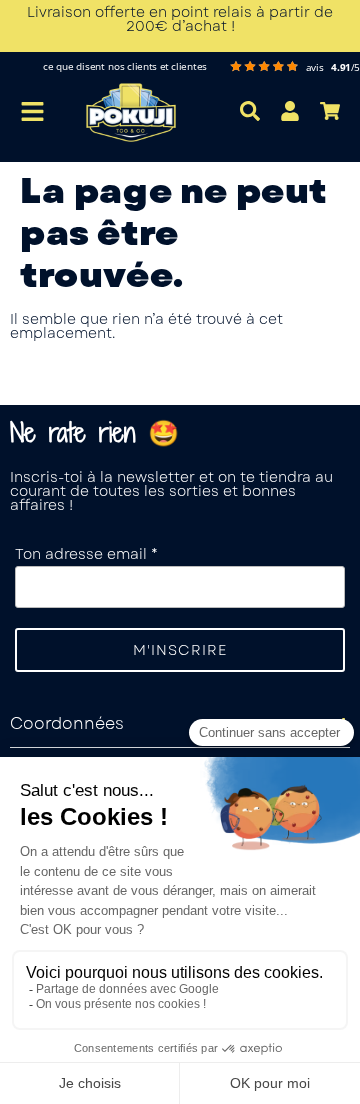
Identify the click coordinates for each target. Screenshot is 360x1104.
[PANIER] (330, 111)
